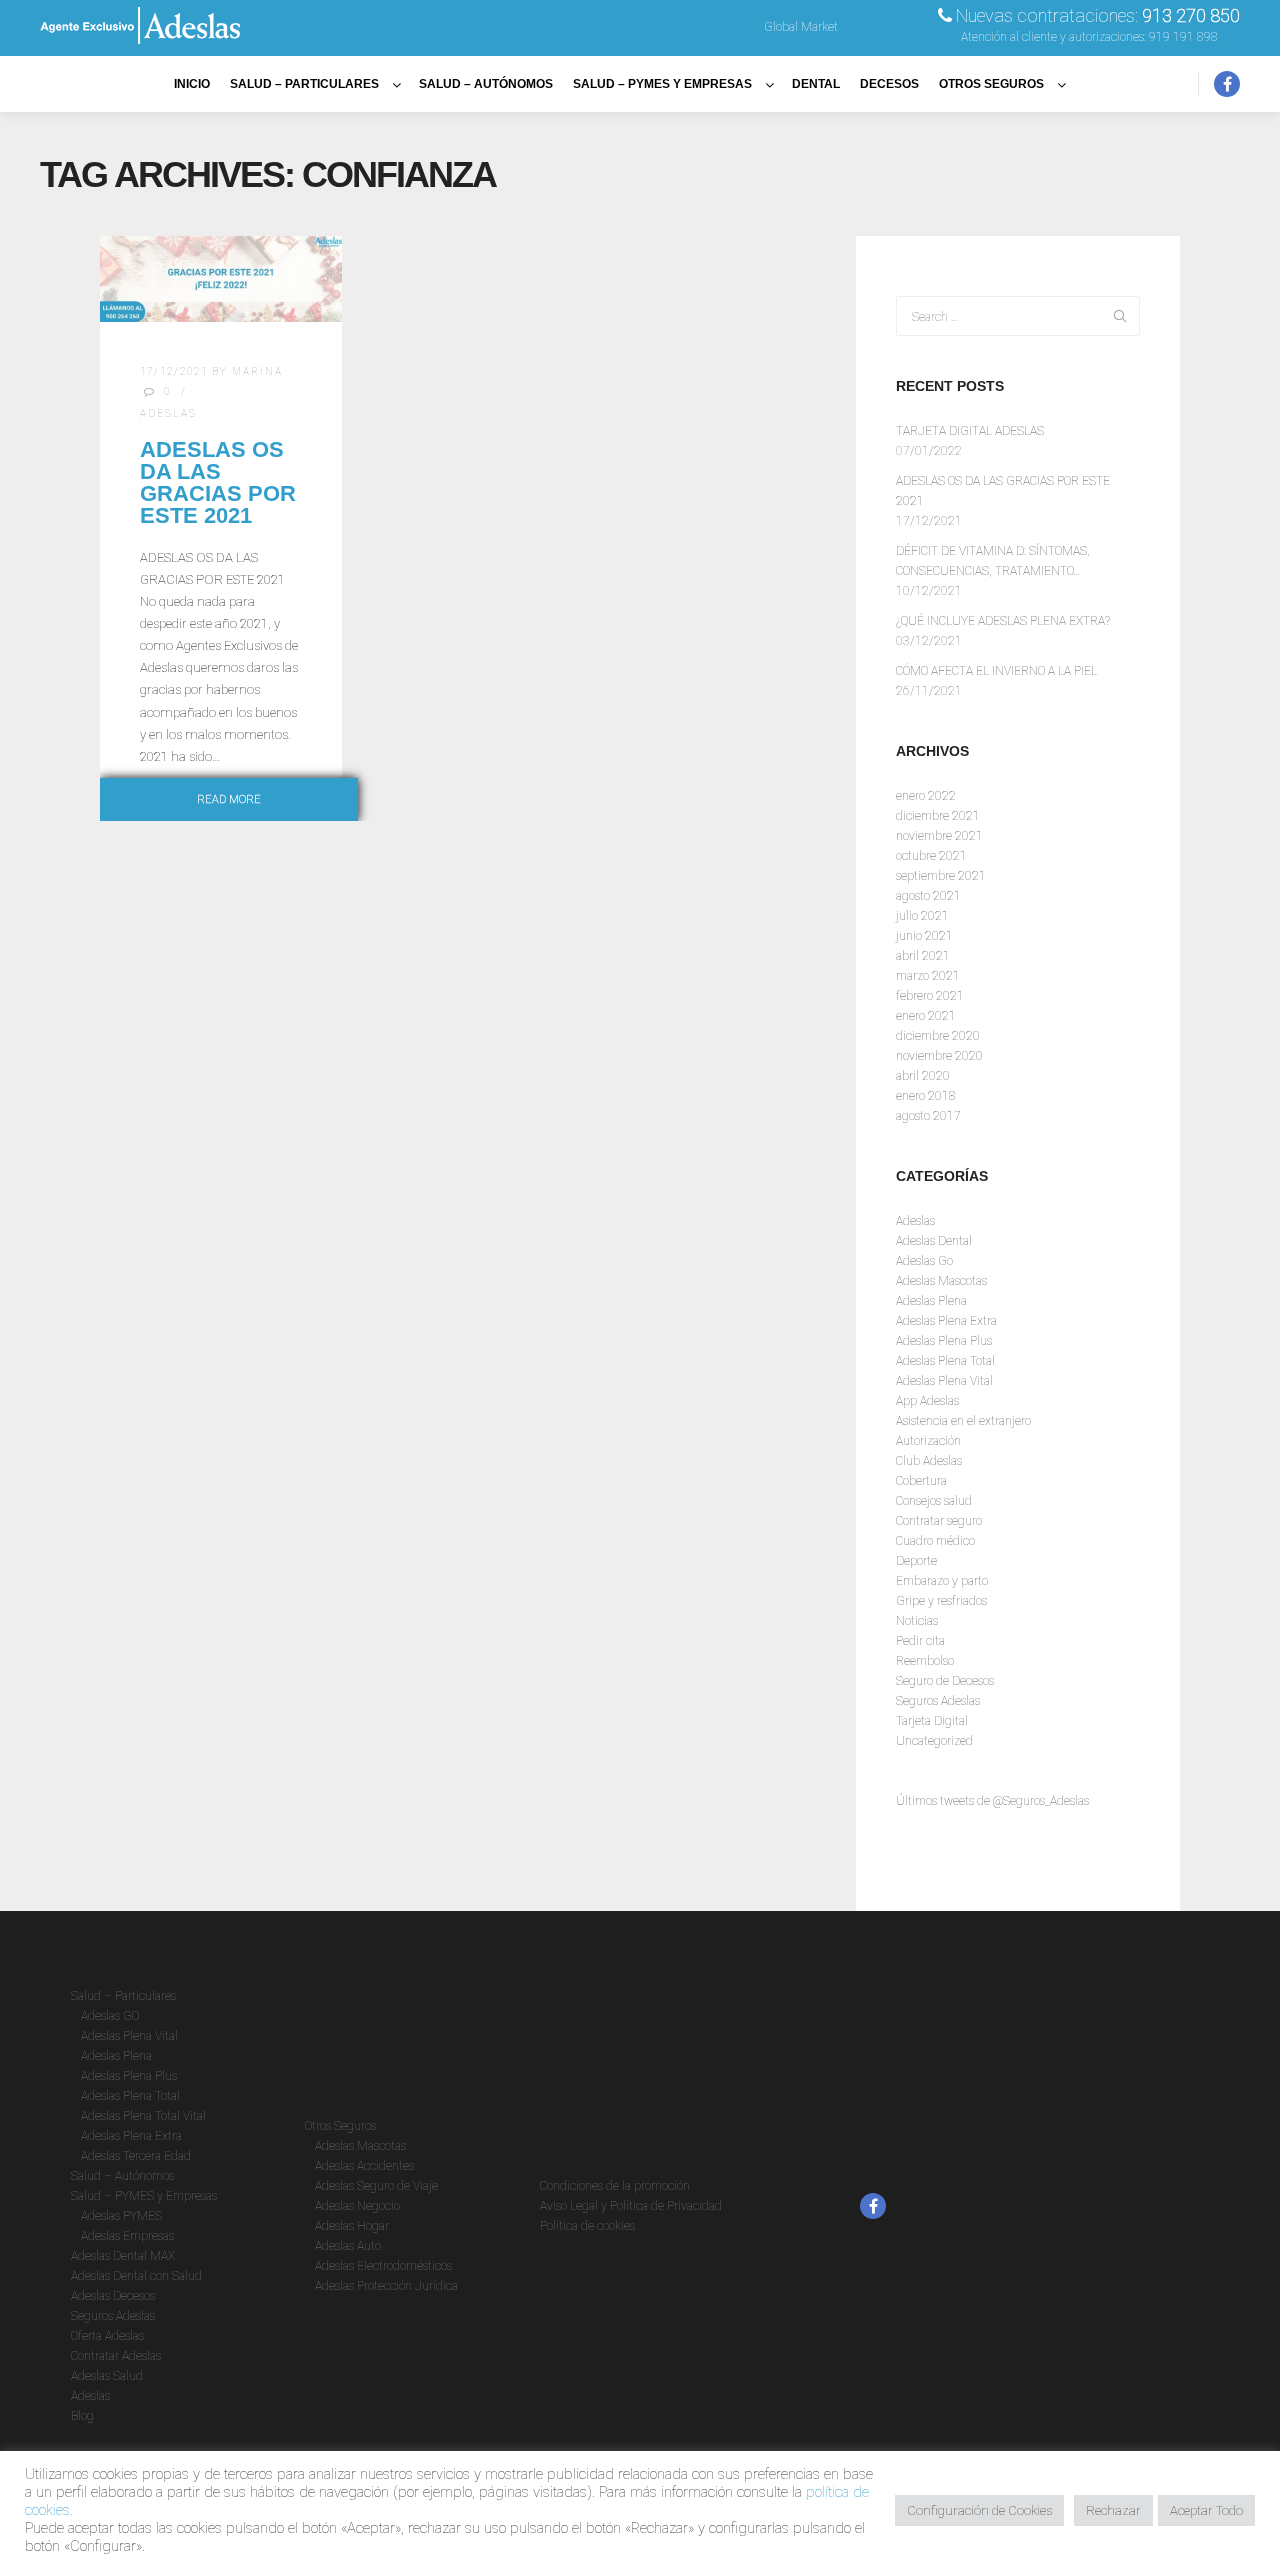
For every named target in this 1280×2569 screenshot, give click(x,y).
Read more (229, 799)
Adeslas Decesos (113, 2296)
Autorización (928, 1441)
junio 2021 (924, 936)
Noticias (917, 1621)
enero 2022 (926, 796)
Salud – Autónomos (122, 2176)
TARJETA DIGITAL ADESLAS (970, 431)
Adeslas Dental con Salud (136, 2276)
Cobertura (921, 1481)
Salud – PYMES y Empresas (144, 2196)
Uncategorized (934, 1741)
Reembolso (925, 1661)
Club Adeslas (929, 1461)
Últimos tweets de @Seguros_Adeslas (992, 1801)
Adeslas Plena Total (945, 1361)
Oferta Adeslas (107, 2336)
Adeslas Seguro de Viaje (376, 2186)
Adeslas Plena (931, 1301)
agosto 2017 (928, 1116)
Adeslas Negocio (357, 2206)
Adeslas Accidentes (364, 2166)
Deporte (916, 1561)
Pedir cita (920, 1641)
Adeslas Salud (107, 2376)
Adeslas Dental (934, 1241)
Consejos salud (934, 1501)
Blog (82, 2416)
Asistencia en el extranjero (963, 1421)
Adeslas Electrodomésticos (383, 2266)
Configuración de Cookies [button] (979, 2510)
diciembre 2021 (938, 816)
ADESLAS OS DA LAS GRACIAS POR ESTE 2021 (218, 482)
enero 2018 (926, 1096)
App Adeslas (927, 1401)
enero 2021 (926, 1016)
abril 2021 (923, 956)
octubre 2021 (931, 856)
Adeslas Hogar (352, 2226)
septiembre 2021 (941, 876)
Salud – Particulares (123, 1996)
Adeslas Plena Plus (944, 1341)
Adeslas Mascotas (941, 1281)
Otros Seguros (340, 2126)
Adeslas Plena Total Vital (143, 2116)
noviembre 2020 (939, 1056)
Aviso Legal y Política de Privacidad (631, 2206)
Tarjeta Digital (932, 1721)
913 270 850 (1191, 15)
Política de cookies (587, 2226)
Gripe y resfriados (941, 1601)
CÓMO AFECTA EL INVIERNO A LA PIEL (996, 671)
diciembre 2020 (938, 1036)
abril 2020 (923, 1076)
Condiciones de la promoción (615, 2186)
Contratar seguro (939, 1521)
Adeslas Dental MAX (123, 2256)
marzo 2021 (928, 976)
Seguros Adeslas (938, 1701)
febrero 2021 (930, 996)
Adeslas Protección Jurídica (386, 2286)
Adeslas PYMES (121, 2216)
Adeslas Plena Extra (946, 1321)
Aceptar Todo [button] (1206, 2510)
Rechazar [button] (1113, 2510)
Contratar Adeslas (116, 2356)
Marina (257, 371)
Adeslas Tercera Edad (136, 2156)
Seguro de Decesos (945, 1681)
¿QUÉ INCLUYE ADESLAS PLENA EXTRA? (1003, 621)
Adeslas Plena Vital (944, 1381)
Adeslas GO (110, 2016)
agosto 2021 (928, 896)
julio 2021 (922, 916)
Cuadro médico (935, 1541)
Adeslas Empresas (127, 2236)
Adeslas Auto (348, 2246)
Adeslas (168, 413)
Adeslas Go (924, 1261)
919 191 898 (1183, 37)
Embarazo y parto (942, 1581)
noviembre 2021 (939, 836)
